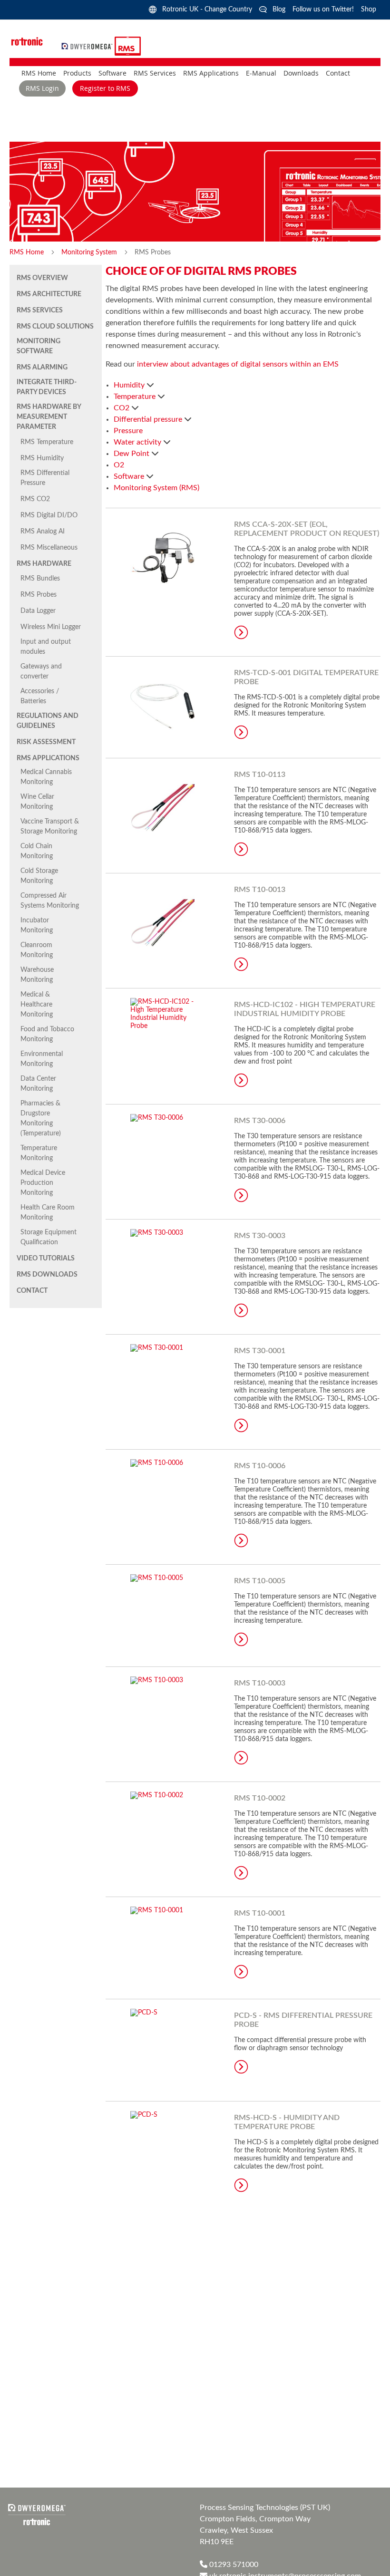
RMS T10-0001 (260, 1913)
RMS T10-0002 (260, 1798)
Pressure (128, 431)
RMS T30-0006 (260, 1121)
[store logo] (88, 46)
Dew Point (132, 454)
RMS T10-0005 (260, 1581)
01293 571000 (233, 2565)
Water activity (138, 442)
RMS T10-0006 (260, 1466)
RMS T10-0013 (260, 890)
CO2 (122, 408)
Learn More (241, 632)
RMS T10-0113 (260, 775)
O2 (119, 465)
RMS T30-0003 (260, 1236)
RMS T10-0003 (260, 1683)
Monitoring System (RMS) (156, 488)
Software (130, 476)
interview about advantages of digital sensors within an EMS (238, 364)
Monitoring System (90, 252)
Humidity (130, 385)
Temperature (136, 397)
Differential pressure (149, 419)
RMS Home (28, 252)
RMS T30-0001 (260, 1351)
